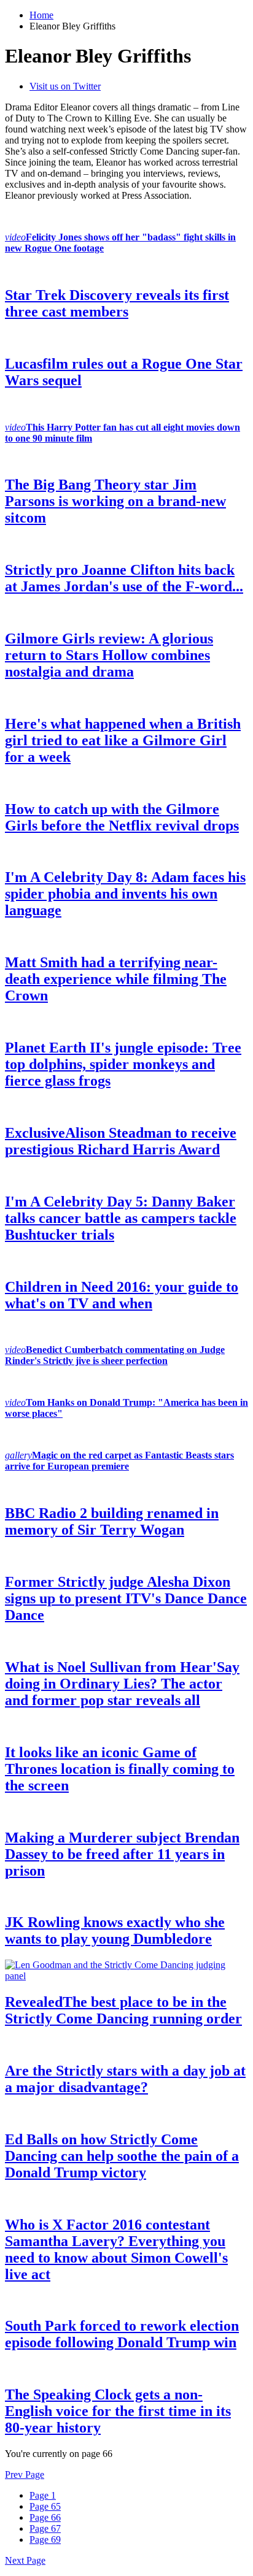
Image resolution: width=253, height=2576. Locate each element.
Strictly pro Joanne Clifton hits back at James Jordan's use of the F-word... (124, 578)
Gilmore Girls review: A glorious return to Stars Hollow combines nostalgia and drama (109, 655)
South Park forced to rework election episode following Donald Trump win (122, 2334)
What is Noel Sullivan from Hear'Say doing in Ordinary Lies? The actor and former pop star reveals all (122, 1684)
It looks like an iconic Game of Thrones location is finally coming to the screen (120, 1769)
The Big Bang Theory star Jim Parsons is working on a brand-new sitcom (115, 501)
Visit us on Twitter (65, 86)
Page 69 (45, 2540)
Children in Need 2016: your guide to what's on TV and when (122, 1295)
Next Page (25, 2560)
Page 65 (45, 2506)
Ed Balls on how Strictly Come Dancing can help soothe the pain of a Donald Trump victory (122, 2156)
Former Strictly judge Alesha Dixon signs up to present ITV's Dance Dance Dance (126, 1598)
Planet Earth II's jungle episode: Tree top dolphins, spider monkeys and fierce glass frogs (123, 1064)
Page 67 (45, 2528)
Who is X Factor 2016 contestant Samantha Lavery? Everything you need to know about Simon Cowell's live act (116, 2249)
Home (41, 15)
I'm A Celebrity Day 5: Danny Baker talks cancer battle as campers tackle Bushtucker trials (121, 1218)
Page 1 (43, 2495)
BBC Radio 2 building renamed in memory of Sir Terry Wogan (112, 1521)
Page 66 (45, 2517)
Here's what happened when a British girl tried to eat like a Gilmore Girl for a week (123, 740)
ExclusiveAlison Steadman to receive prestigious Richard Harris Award (121, 1141)
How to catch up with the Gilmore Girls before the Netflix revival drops (122, 817)
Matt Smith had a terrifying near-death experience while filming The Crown (116, 979)
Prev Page (25, 2474)
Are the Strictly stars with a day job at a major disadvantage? (125, 2079)
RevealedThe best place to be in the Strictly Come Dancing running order (123, 2010)
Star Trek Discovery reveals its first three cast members (117, 303)
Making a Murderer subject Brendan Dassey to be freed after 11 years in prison (122, 1854)
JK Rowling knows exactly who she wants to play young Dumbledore (115, 1930)
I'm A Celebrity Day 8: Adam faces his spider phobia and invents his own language (125, 894)
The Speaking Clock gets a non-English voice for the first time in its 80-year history (118, 2411)
